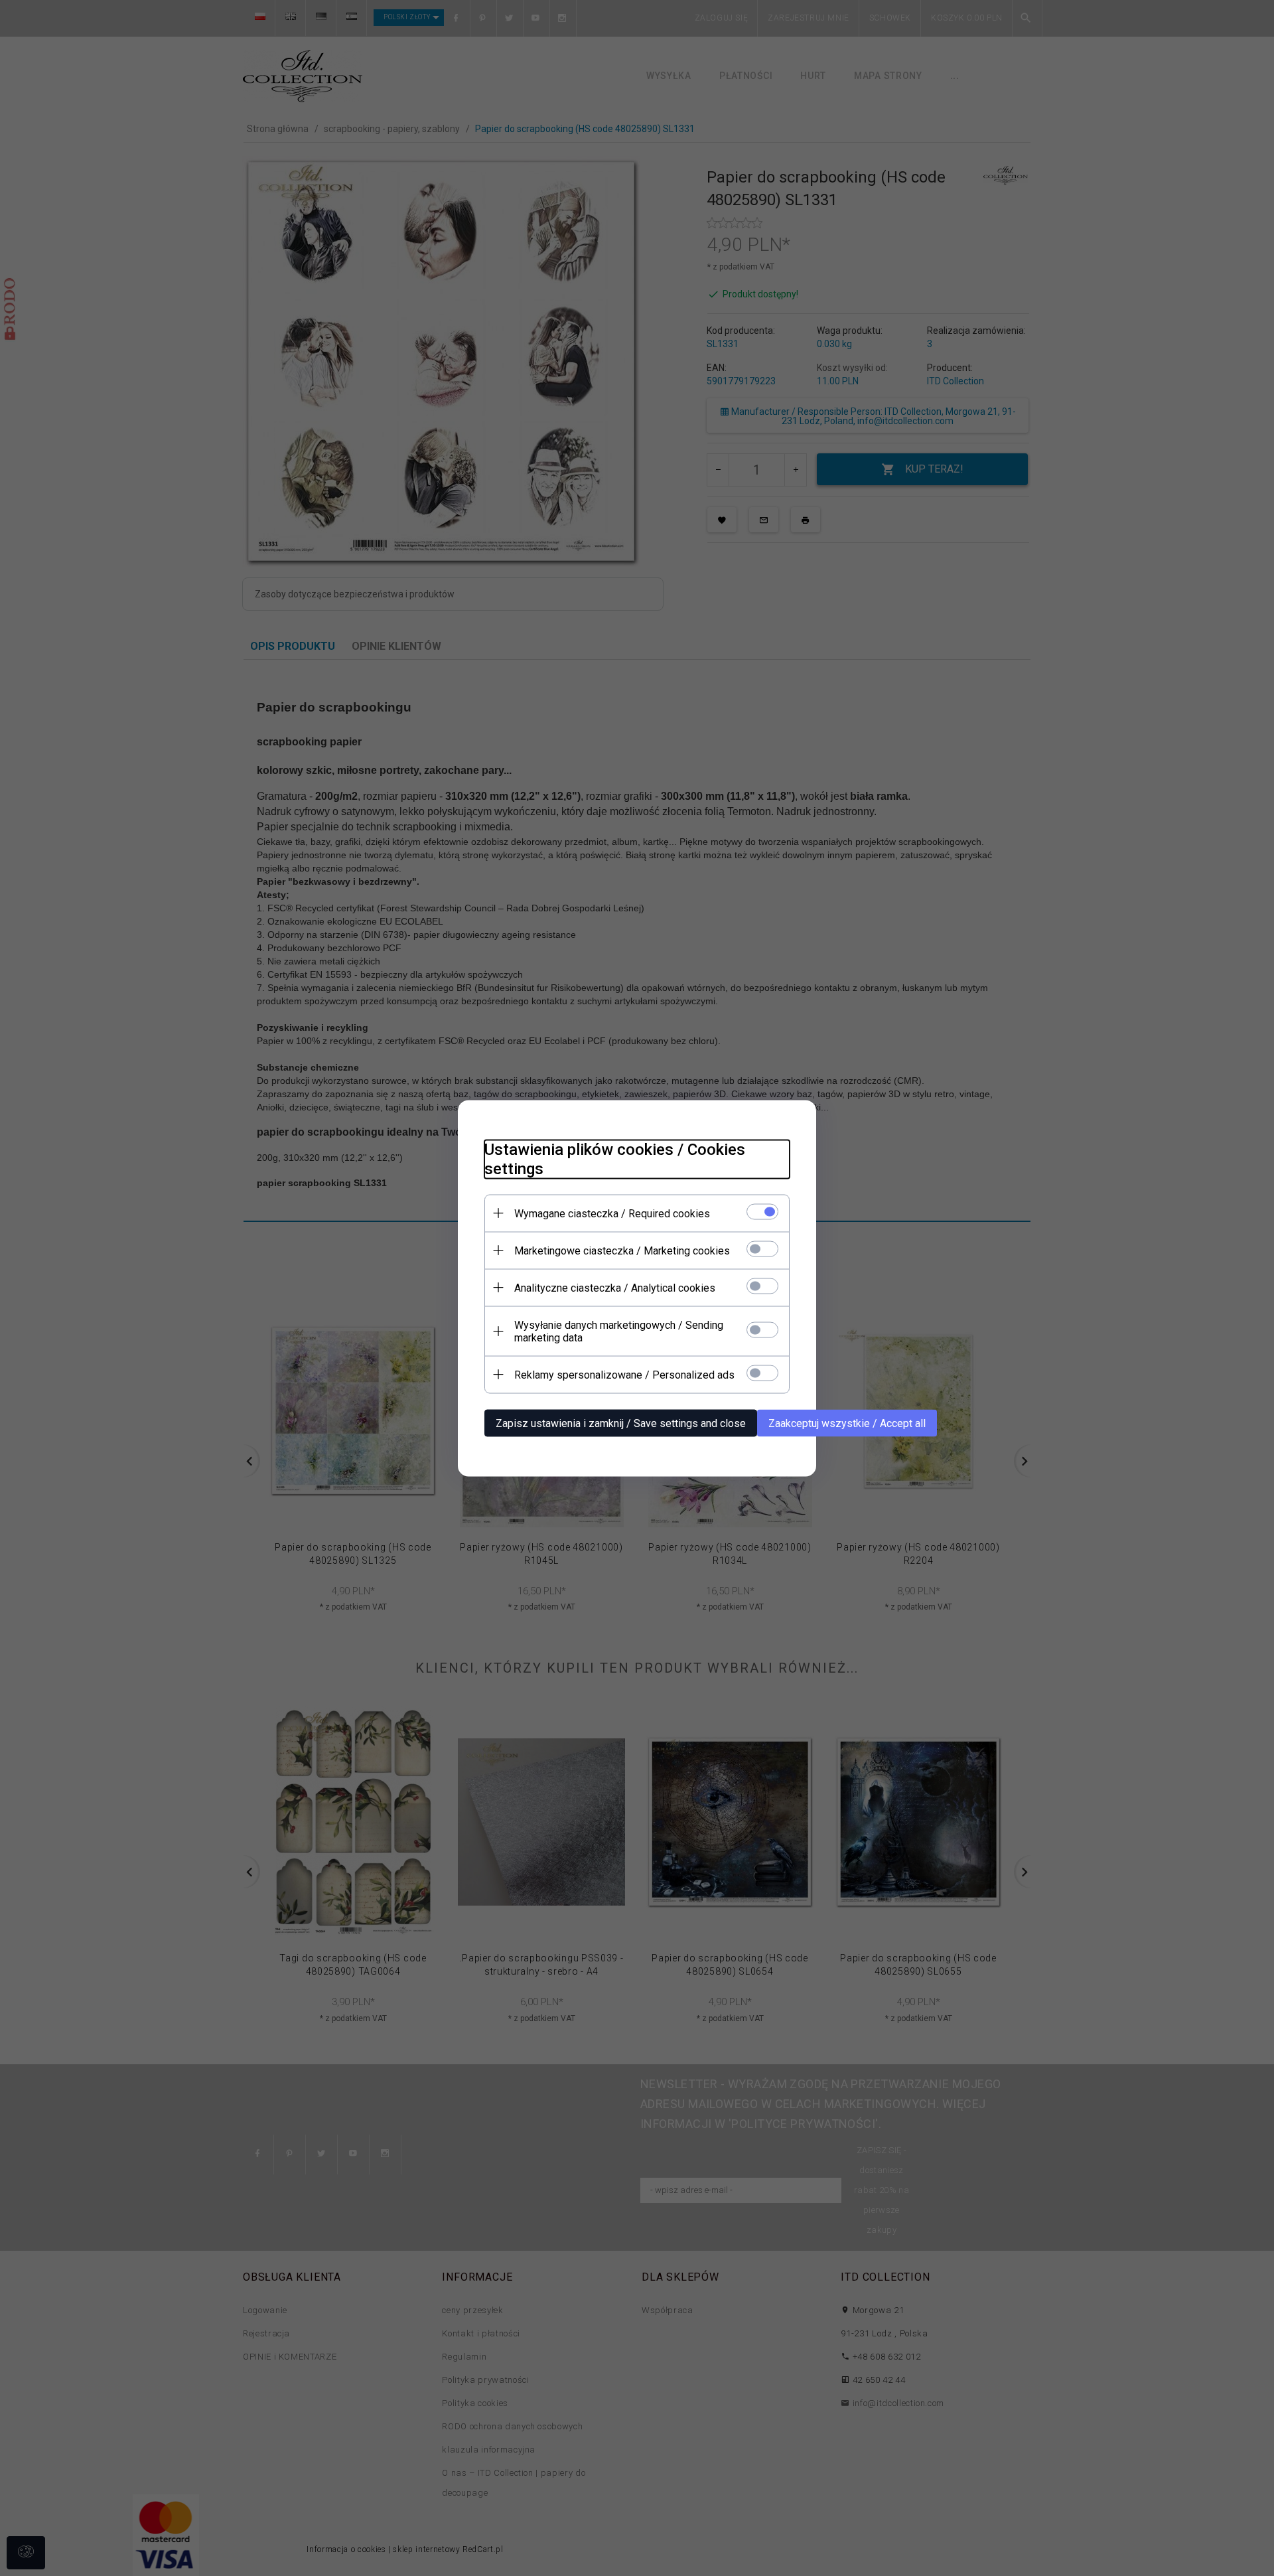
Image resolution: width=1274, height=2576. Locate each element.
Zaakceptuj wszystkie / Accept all (847, 1423)
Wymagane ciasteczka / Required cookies (612, 1213)
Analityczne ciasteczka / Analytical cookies (615, 1287)
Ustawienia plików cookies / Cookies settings (615, 1159)
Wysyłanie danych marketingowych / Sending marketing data (619, 1331)
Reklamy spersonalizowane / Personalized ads (624, 1374)
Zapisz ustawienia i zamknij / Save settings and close (621, 1423)
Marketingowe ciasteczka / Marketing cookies (622, 1250)
